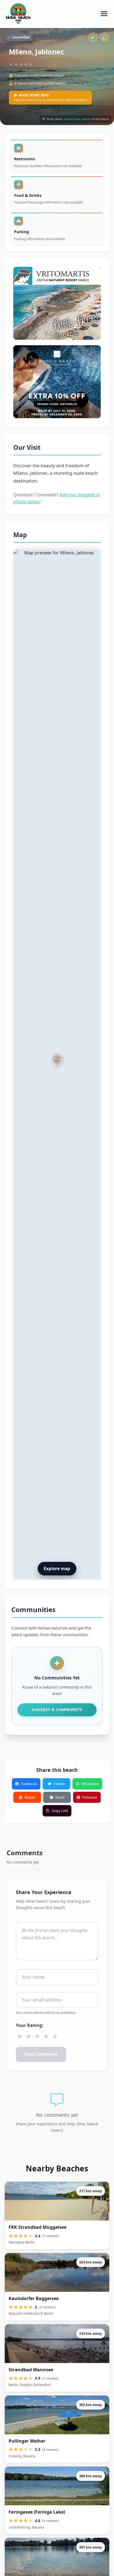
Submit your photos (77, 119)
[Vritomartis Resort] (57, 303)
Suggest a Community (57, 1710)
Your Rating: (30, 2025)
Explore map (57, 1569)
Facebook (29, 1784)
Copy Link (60, 1811)
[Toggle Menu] (104, 14)
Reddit (30, 1797)
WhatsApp (90, 1784)
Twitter (59, 1784)
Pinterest (90, 1797)
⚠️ (105, 37)
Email (60, 1797)
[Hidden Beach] (57, 382)
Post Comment (41, 2054)
